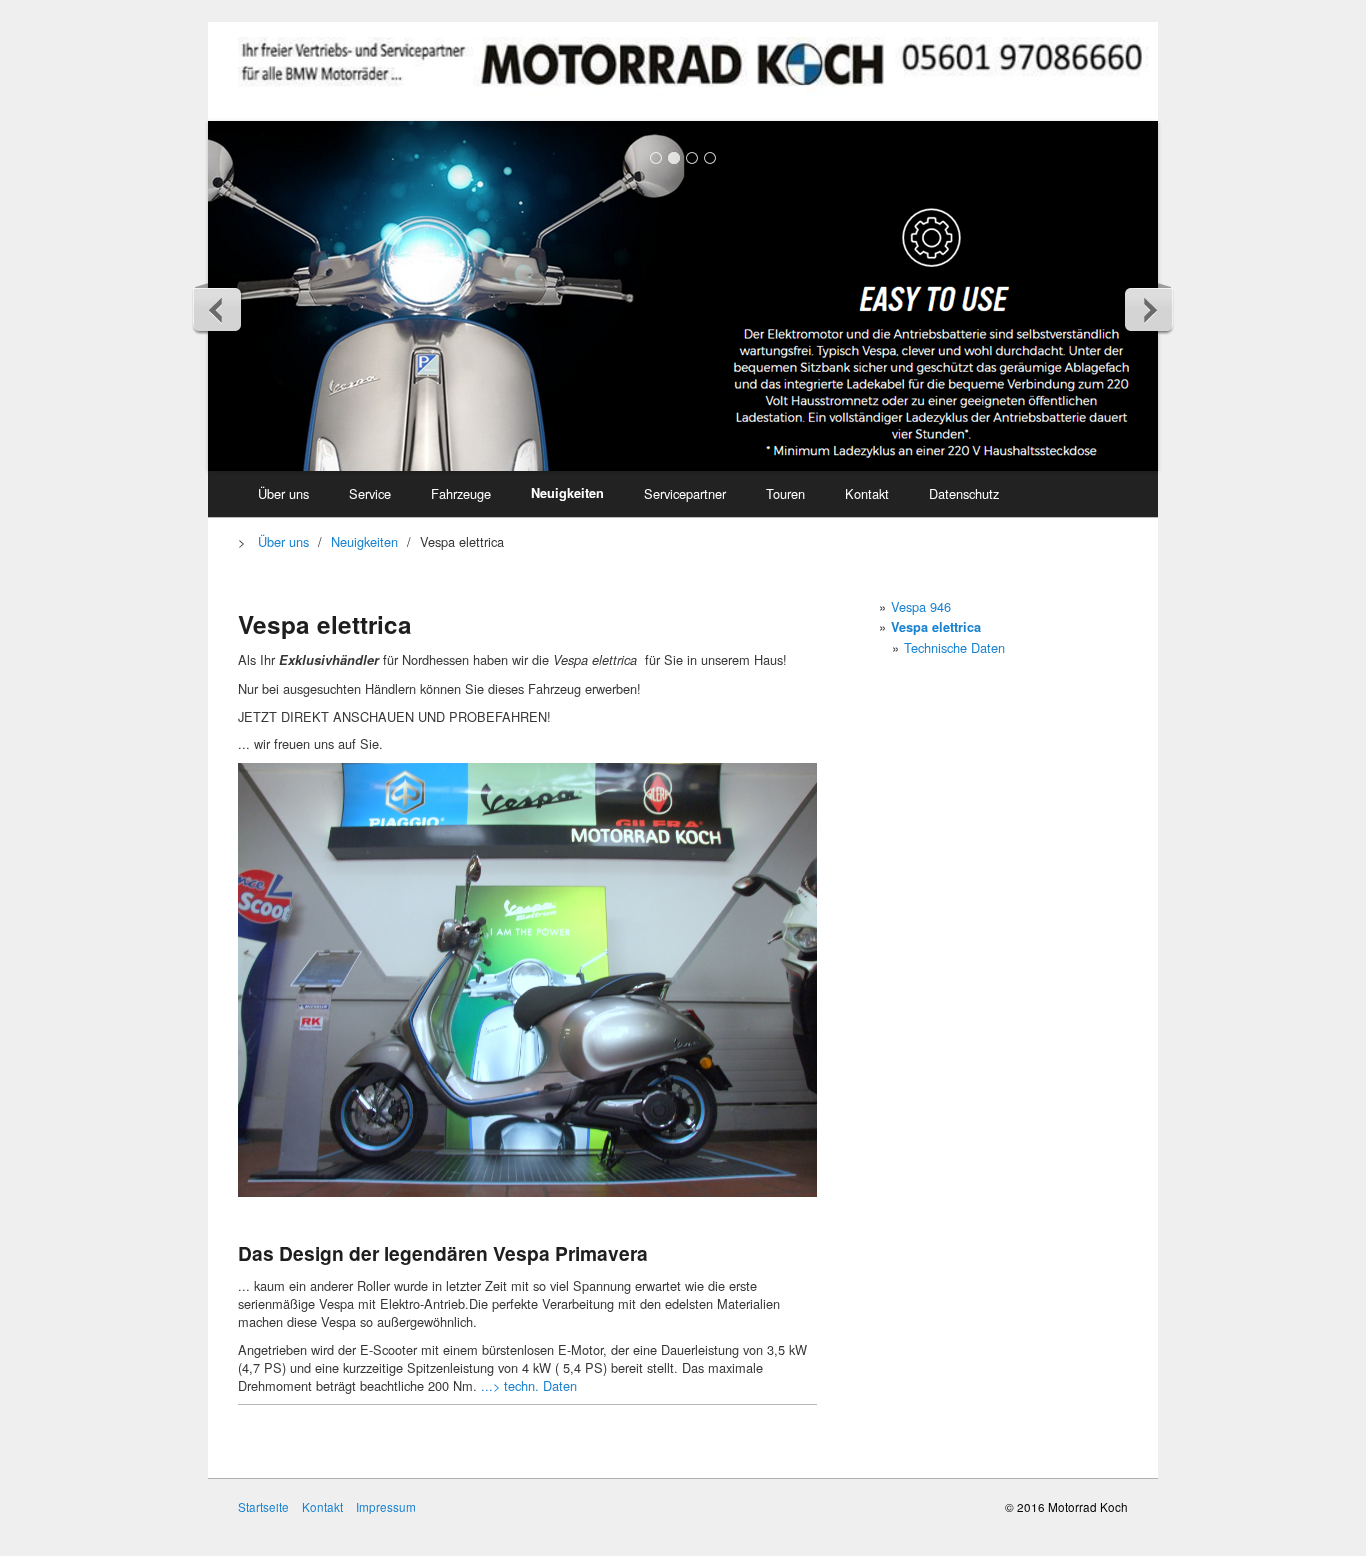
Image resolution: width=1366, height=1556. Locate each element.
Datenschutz (964, 493)
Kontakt (867, 493)
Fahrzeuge (461, 493)
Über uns (283, 493)
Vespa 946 (921, 606)
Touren (785, 493)
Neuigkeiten (567, 493)
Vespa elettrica (936, 627)
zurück (218, 309)
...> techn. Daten (529, 1385)
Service (370, 493)
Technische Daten (954, 647)
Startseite (263, 1506)
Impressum (386, 1506)
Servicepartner (685, 493)
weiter (1148, 309)
